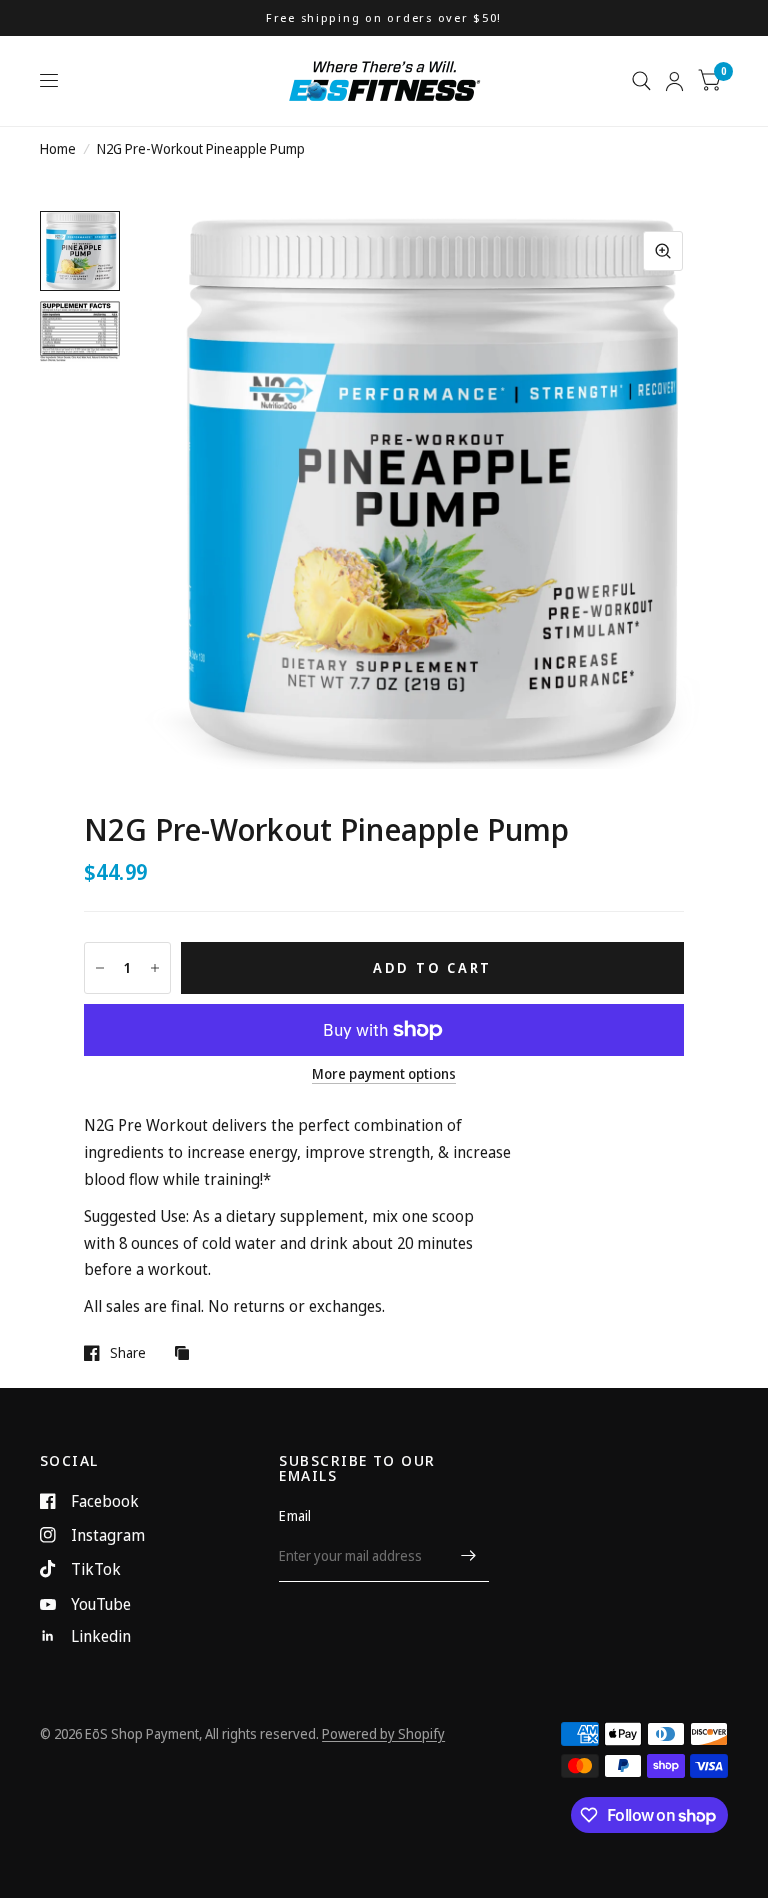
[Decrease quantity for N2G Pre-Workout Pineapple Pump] (100, 968)
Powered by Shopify (383, 1733)
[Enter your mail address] (469, 1556)
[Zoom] (663, 251)
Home (58, 148)
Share (128, 1353)
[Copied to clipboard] (187, 1354)
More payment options (384, 1073)
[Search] (641, 81)
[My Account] (674, 81)
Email (295, 1515)
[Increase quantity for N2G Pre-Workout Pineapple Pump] (155, 968)
